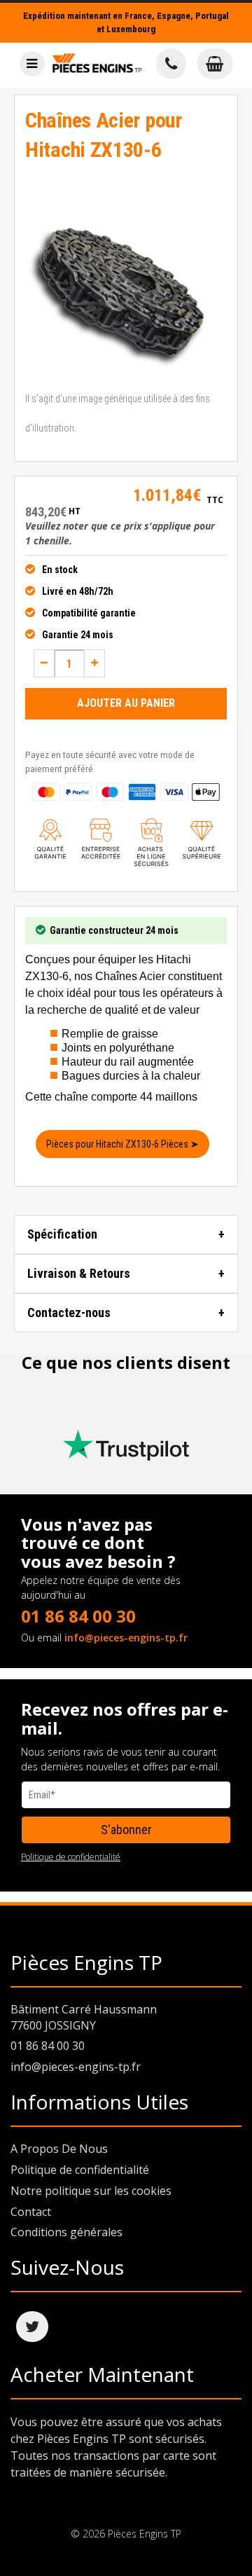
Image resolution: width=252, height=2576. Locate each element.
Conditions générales (66, 2232)
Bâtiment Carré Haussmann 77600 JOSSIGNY (84, 2017)
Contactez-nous (69, 1313)
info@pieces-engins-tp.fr (126, 1638)
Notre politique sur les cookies (91, 2191)
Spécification (62, 1234)
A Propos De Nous (59, 2149)
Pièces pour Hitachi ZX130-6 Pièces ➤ (122, 1144)
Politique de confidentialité (71, 1857)
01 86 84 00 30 (78, 1616)
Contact (31, 2212)
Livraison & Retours (79, 1273)
